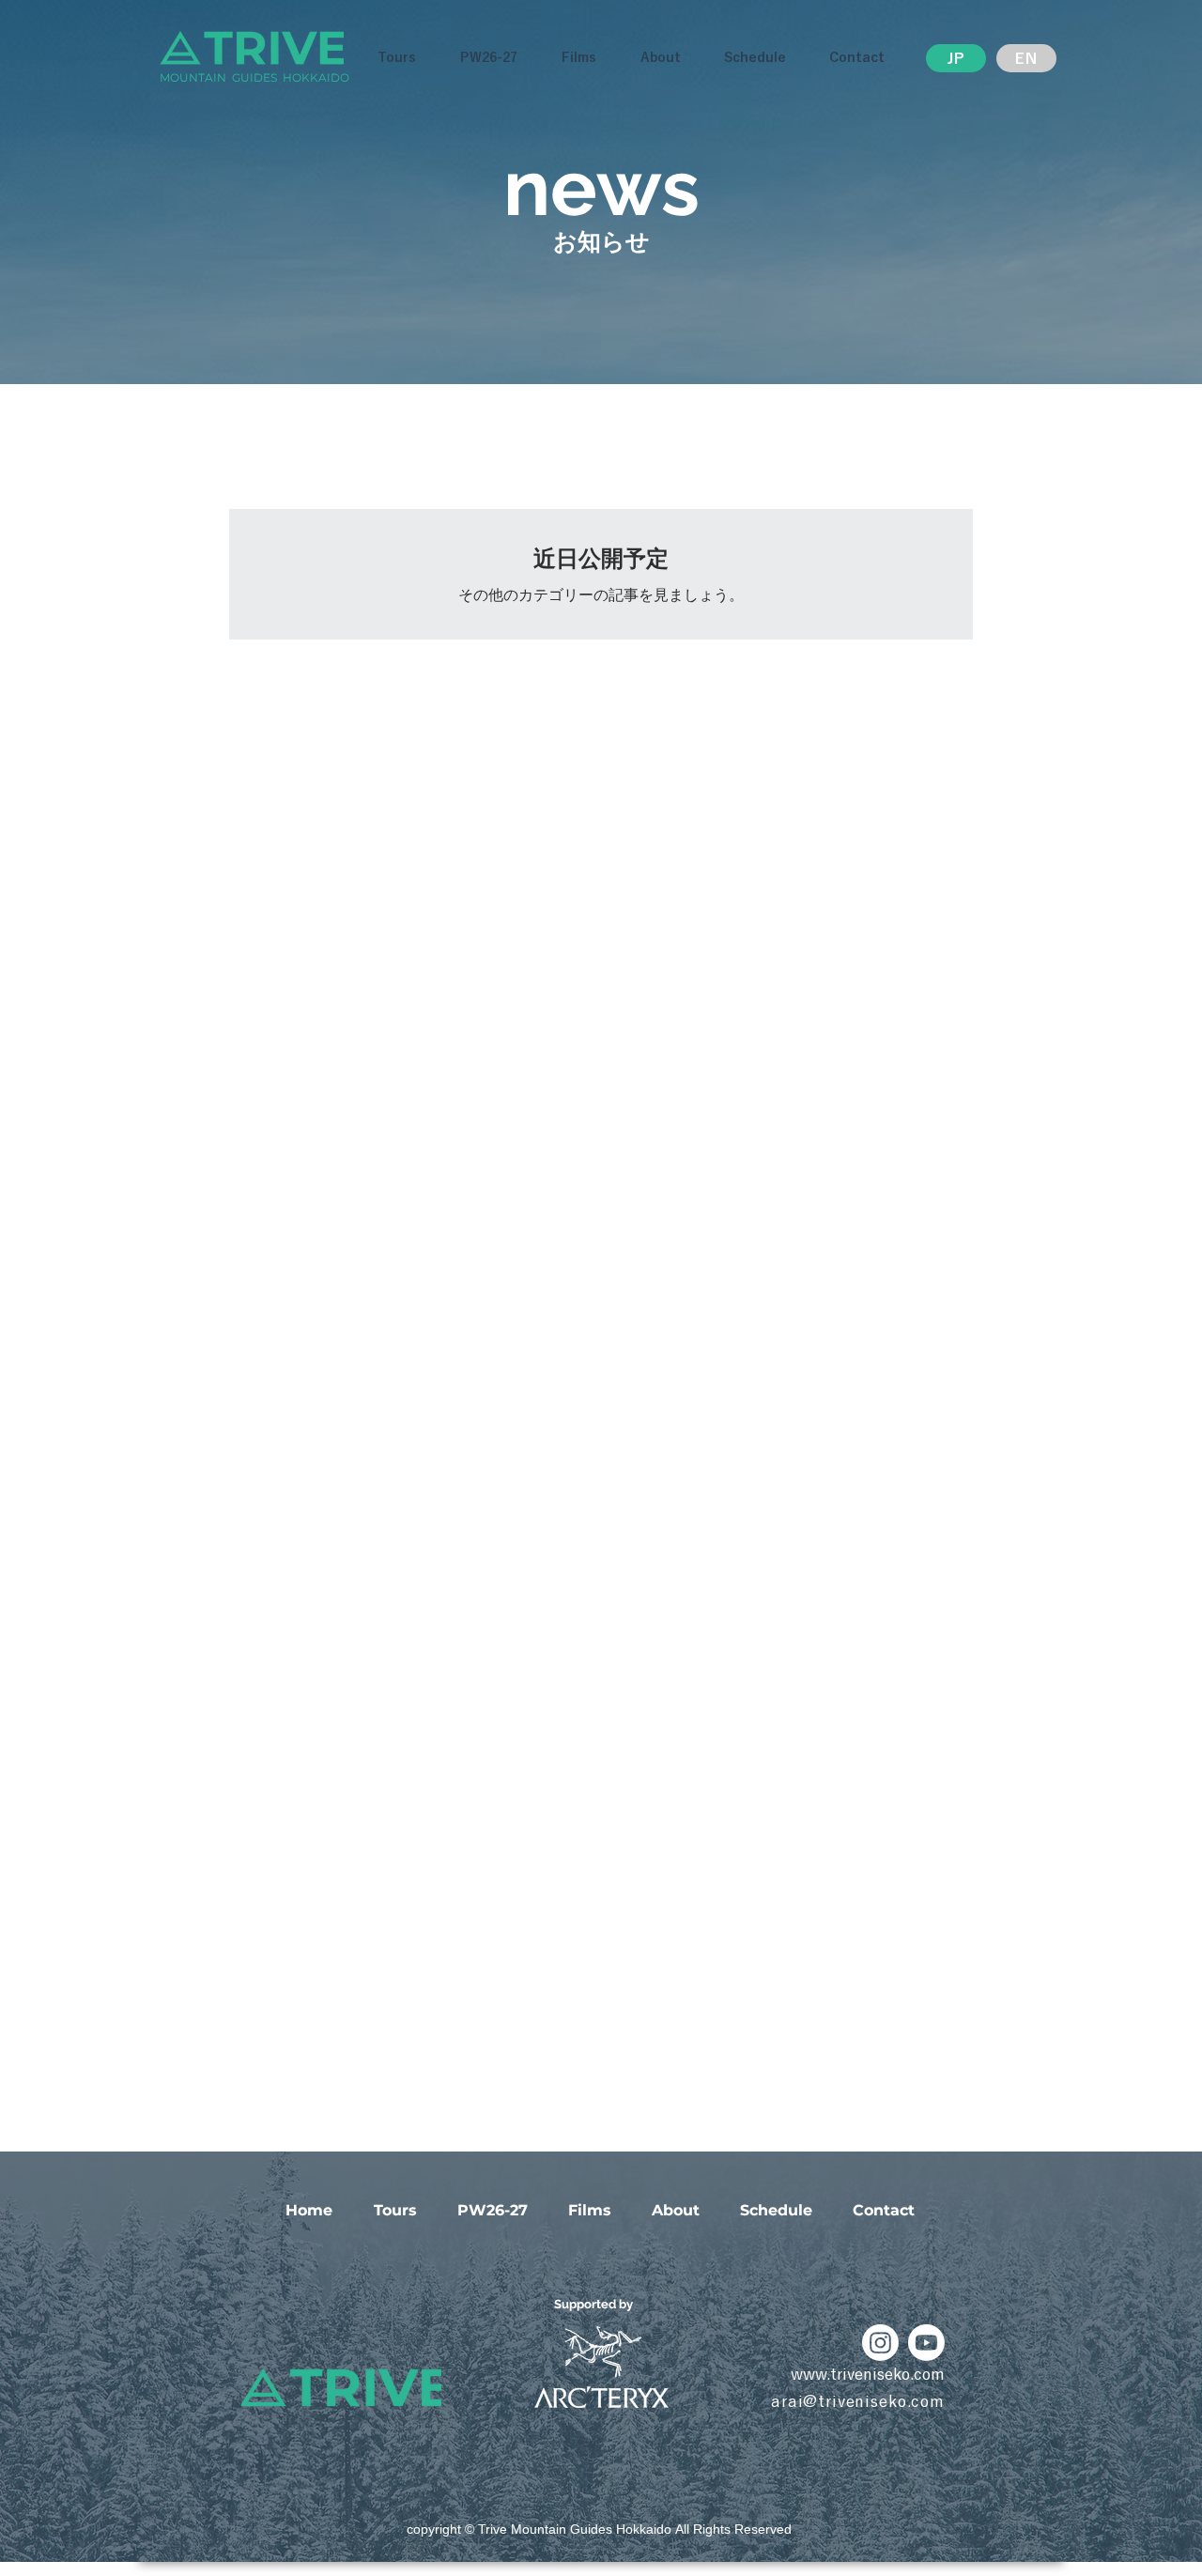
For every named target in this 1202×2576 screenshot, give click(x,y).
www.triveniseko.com (868, 2374)
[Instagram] (880, 2343)
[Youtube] (926, 2343)
